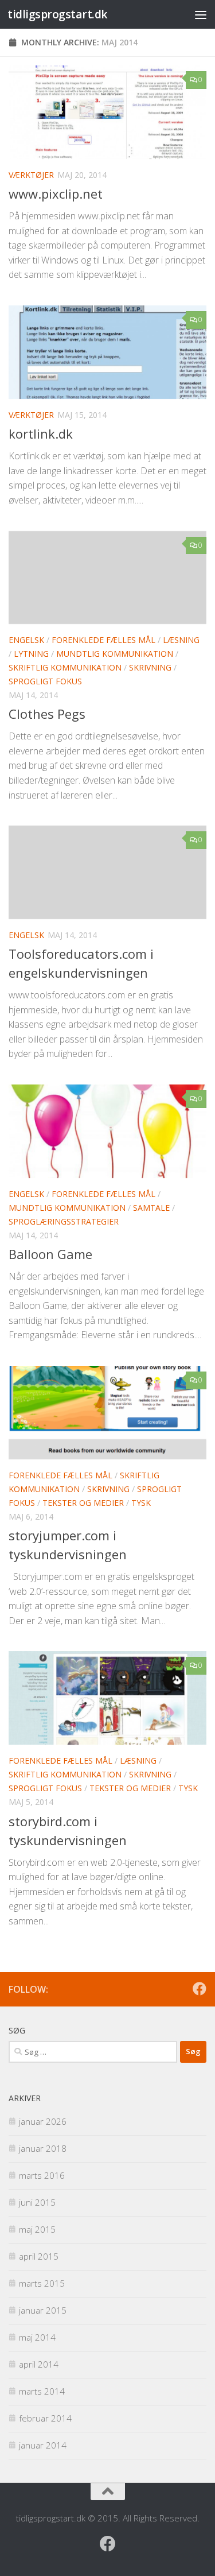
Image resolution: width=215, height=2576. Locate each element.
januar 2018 (43, 2148)
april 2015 (39, 2256)
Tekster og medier (83, 1503)
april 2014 (39, 2364)
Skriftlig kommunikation (65, 667)
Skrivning (150, 667)
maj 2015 (37, 2229)
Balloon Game (50, 1254)
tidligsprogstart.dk (58, 14)
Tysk (141, 1503)
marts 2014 (42, 2391)
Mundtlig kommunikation (115, 654)
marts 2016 (42, 2175)
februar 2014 (45, 2418)
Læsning (181, 640)
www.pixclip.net (56, 193)
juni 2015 (37, 2202)
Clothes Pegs (47, 714)
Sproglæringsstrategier (64, 1221)
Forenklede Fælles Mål (103, 640)
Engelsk (26, 640)
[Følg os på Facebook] (200, 1989)
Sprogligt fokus (45, 681)
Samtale (151, 1208)
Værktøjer (31, 175)
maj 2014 (37, 2337)
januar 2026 (43, 2121)
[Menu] (201, 14)
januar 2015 (43, 2310)
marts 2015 (42, 2283)
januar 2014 (43, 2445)
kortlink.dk (41, 433)
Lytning (31, 654)
